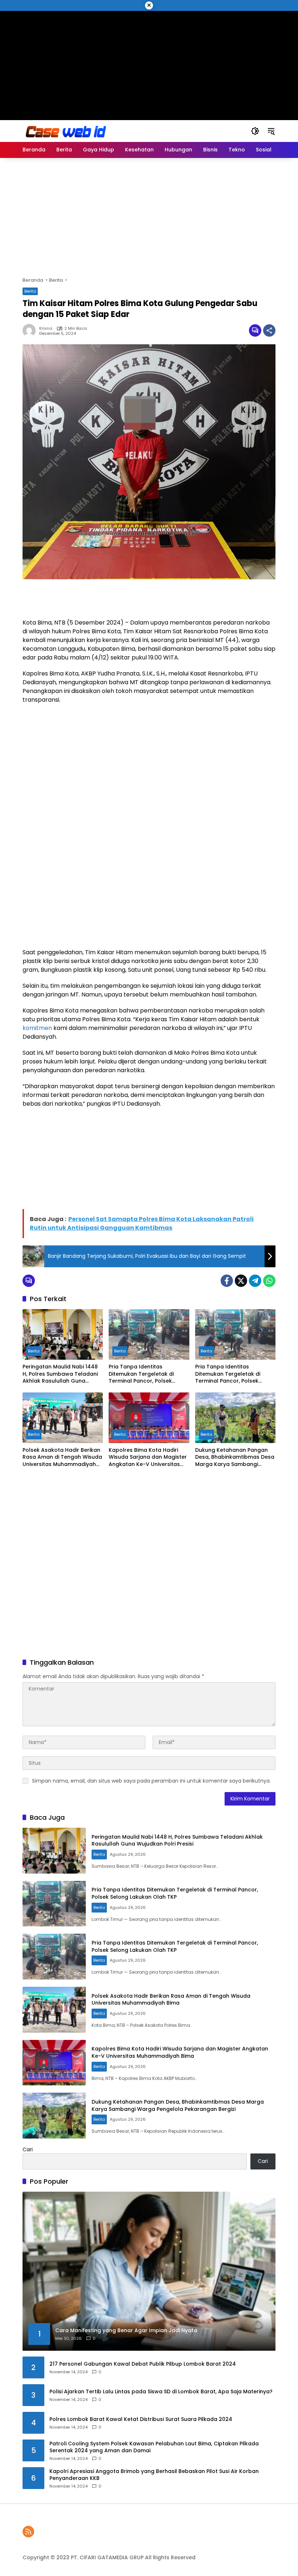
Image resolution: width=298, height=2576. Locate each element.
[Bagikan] (269, 330)
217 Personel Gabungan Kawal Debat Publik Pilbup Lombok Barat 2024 (143, 2364)
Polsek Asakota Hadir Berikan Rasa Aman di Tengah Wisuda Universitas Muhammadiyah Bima (62, 1457)
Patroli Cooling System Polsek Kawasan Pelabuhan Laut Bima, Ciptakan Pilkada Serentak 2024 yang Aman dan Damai (154, 2447)
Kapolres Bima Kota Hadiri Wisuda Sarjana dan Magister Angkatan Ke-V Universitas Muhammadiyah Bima (148, 1457)
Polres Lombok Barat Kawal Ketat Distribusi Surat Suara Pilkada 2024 (141, 2419)
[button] (255, 131)
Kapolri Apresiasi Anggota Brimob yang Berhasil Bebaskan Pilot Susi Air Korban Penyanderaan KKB (154, 2475)
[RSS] (28, 2532)
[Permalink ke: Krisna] (31, 330)
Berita (30, 291)
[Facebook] (227, 1281)
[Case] (67, 131)
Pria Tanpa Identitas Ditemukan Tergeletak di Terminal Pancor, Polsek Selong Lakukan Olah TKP (142, 1374)
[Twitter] (241, 1281)
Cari (28, 2149)
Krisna (46, 328)
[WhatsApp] (269, 1281)
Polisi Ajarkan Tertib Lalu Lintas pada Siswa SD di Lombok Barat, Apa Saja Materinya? (161, 2392)
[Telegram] (255, 1281)
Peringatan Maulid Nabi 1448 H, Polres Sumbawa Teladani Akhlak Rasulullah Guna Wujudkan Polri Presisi (60, 1374)
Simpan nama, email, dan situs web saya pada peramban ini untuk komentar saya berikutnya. (151, 1781)
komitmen (37, 1028)
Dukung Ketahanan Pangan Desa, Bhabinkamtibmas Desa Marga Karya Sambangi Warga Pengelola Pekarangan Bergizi (235, 1457)
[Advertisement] (149, 62)
